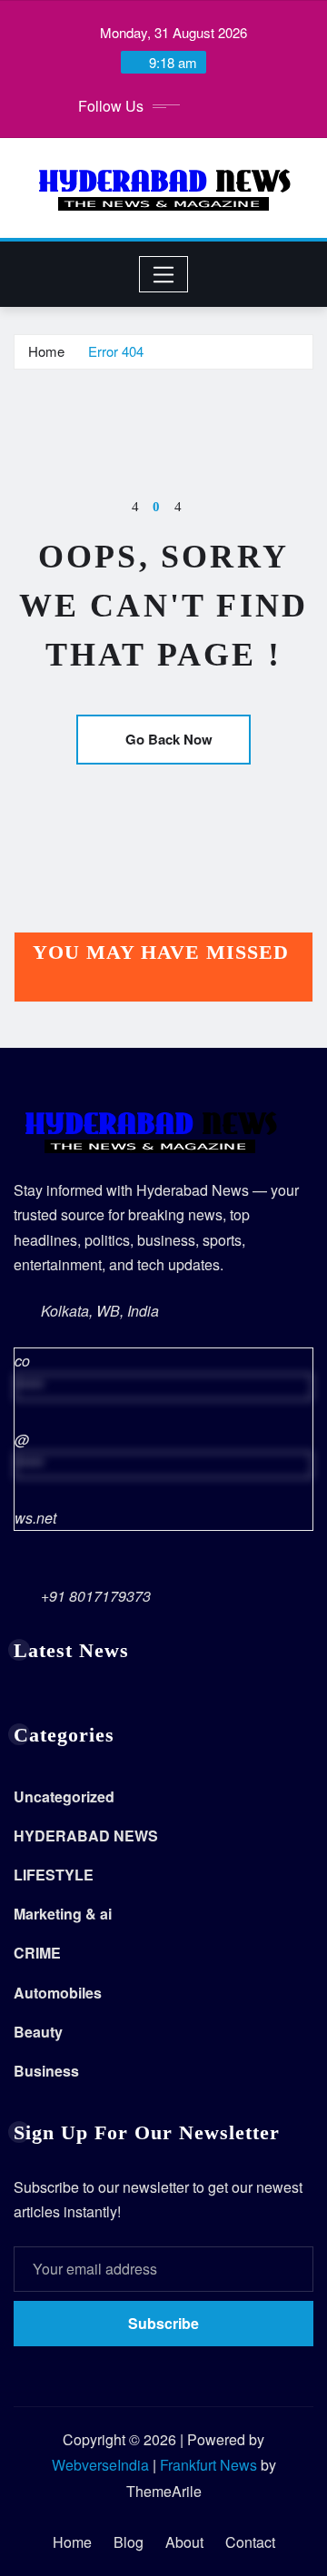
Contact (250, 2542)
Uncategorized (64, 1796)
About (184, 2542)
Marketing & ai (63, 1914)
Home (46, 351)
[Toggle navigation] (164, 274)
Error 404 (116, 351)
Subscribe (163, 2323)
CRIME (37, 1953)
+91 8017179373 (96, 1596)
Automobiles (58, 1993)
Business (46, 2071)
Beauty (38, 2032)
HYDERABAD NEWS (86, 1836)
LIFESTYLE (54, 1875)
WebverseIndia (100, 2465)
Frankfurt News (208, 2465)
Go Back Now (169, 739)
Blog (129, 2542)
